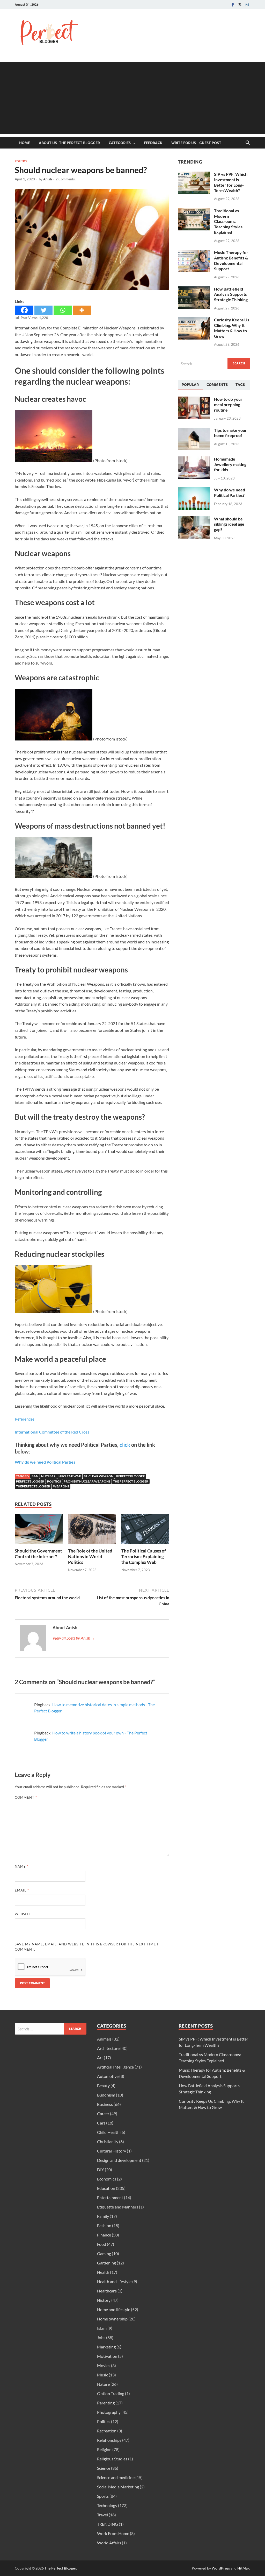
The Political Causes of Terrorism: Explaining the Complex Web (144, 1557)
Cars (101, 2123)
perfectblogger (30, 1481)
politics (54, 1481)
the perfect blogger (131, 1481)
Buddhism (106, 2095)
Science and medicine (116, 2477)
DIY (101, 2169)
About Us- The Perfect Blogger (69, 143)
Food (102, 2244)
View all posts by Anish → (74, 1638)
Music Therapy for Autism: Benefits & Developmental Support (231, 260)
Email (22, 1890)
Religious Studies (112, 2459)
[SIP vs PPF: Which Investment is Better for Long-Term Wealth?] (194, 175)
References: (25, 1419)
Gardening (106, 2263)
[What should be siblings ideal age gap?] (194, 519)
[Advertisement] (132, 98)
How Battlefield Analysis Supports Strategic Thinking (231, 294)
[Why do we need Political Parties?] (194, 490)
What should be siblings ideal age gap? (229, 524)
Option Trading (111, 2393)
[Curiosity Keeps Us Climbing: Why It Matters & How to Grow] (194, 320)
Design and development (119, 2160)
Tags (240, 385)
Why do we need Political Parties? (230, 492)
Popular (190, 385)
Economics (107, 2179)
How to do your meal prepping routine (228, 404)
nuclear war (70, 1476)
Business (105, 2104)
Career (103, 2113)
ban (35, 1476)
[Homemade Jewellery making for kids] (194, 459)
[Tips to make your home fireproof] (194, 431)
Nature (103, 2384)
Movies (104, 2365)
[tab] (190, 385)
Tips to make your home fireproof (230, 433)
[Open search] (248, 143)
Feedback (153, 143)
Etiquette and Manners (118, 2207)
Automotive (108, 2076)
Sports (103, 2496)
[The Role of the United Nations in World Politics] (92, 1530)
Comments (217, 385)
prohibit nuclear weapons (87, 1481)
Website (23, 1914)
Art (100, 2058)
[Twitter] (240, 5)
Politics (21, 161)
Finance (104, 2235)
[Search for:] (214, 364)
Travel (102, 2515)
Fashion (104, 2225)
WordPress (221, 2568)
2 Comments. (66, 179)
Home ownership (112, 2319)
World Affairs (109, 2543)
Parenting (106, 2403)
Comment (26, 1797)
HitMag (243, 2568)
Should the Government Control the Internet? (38, 1554)
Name (22, 1866)
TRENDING (108, 2524)
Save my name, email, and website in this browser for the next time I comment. (87, 1947)
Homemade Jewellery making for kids (230, 464)
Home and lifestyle (114, 2309)
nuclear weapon (99, 1476)
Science (104, 2468)
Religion (104, 2449)
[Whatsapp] (63, 310)
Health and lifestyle (114, 2281)
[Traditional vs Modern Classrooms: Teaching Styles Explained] (194, 211)
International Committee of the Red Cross (52, 1432)
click (125, 1445)
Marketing (106, 2347)
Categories (120, 143)
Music (102, 2375)
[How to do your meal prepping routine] (194, 400)
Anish (47, 179)
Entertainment (110, 2197)
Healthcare (107, 2291)
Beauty (103, 2085)
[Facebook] (233, 5)
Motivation (107, 2356)
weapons (61, 1486)
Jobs (101, 2337)
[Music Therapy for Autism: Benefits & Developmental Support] (194, 253)
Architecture (108, 2048)
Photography (109, 2412)
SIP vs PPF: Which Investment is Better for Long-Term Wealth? (231, 182)
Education (106, 2188)
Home (25, 143)
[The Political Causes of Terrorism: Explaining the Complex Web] (145, 1530)
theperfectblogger (33, 1486)
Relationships (109, 2440)
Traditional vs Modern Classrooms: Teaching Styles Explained (228, 221)
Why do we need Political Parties (45, 1462)
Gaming (104, 2253)
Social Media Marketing (118, 2487)
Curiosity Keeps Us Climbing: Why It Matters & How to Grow (232, 328)
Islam (102, 2328)
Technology (107, 2505)
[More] (82, 310)
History (104, 2300)
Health (103, 2272)
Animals (104, 2039)
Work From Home (113, 2533)
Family (103, 2216)
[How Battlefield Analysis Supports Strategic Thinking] (194, 289)
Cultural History (112, 2151)
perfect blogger (131, 1476)
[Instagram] (247, 5)
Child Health (108, 2132)
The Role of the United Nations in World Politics (90, 1557)
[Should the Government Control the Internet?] (39, 1530)
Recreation (107, 2431)
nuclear (48, 1476)
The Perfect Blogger (60, 2568)
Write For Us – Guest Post (196, 143)
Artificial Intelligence (115, 2067)
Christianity (108, 2141)
